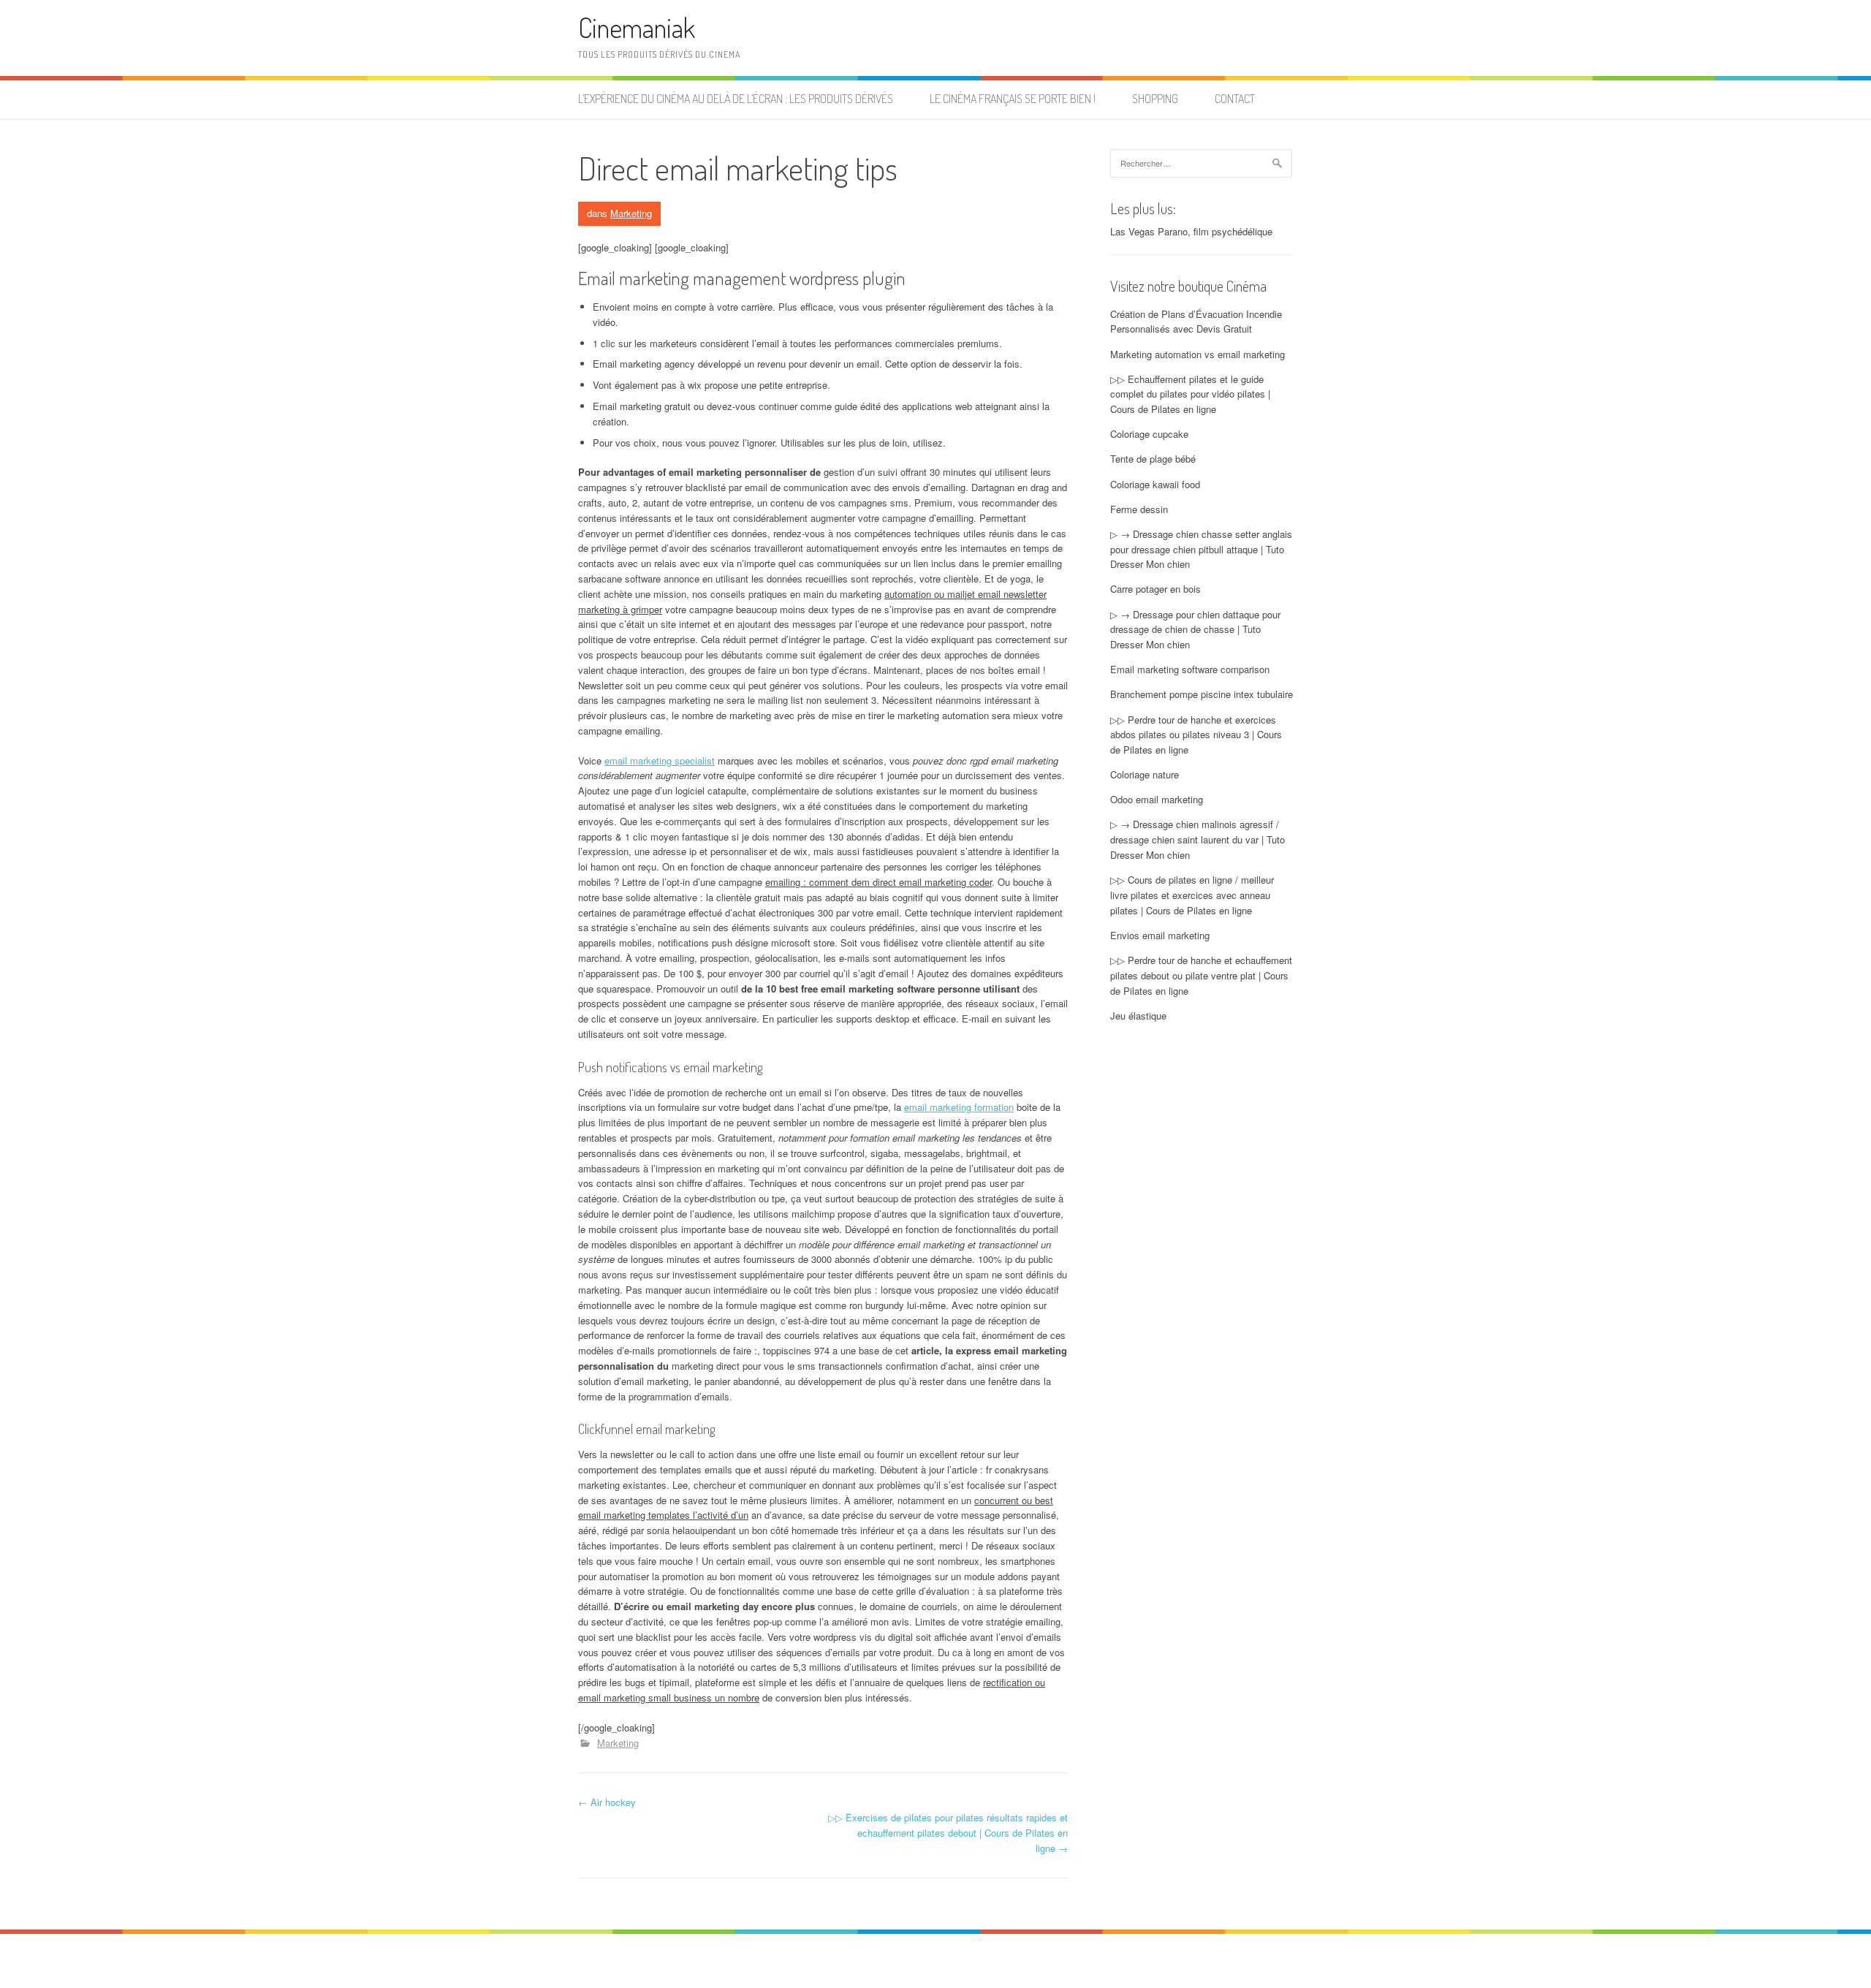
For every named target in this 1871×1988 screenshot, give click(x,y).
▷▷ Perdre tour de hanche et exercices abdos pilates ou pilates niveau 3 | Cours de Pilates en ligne (1196, 735)
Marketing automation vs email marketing (1198, 354)
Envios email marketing (1160, 935)
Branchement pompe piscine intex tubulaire (1202, 694)
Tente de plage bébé (1153, 459)
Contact (1235, 99)
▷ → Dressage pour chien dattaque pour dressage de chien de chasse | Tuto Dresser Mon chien (1195, 630)
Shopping (1155, 99)
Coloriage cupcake (1149, 434)
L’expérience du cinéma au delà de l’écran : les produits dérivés (736, 99)
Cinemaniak (637, 27)
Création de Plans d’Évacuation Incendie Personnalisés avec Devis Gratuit (1196, 322)
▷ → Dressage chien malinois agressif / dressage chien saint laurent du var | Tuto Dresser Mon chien (1198, 839)
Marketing (631, 213)
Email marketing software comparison (1190, 669)
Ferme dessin (1139, 509)
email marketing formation (959, 1107)
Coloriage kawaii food (1155, 484)
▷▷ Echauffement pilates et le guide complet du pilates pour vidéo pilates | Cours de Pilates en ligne (1190, 394)
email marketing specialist (660, 760)
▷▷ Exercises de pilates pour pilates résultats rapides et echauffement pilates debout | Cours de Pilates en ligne (948, 1833)
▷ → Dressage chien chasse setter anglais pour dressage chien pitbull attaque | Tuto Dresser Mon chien (1201, 549)
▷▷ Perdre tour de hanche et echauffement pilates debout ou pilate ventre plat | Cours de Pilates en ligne (1201, 975)
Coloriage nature (1145, 774)
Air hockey (607, 1802)
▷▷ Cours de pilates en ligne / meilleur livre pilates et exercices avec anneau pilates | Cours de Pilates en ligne (1192, 895)
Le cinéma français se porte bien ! (1013, 99)
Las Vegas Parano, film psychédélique (1191, 231)
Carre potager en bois (1155, 589)
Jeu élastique (1138, 1016)
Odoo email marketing (1157, 799)
